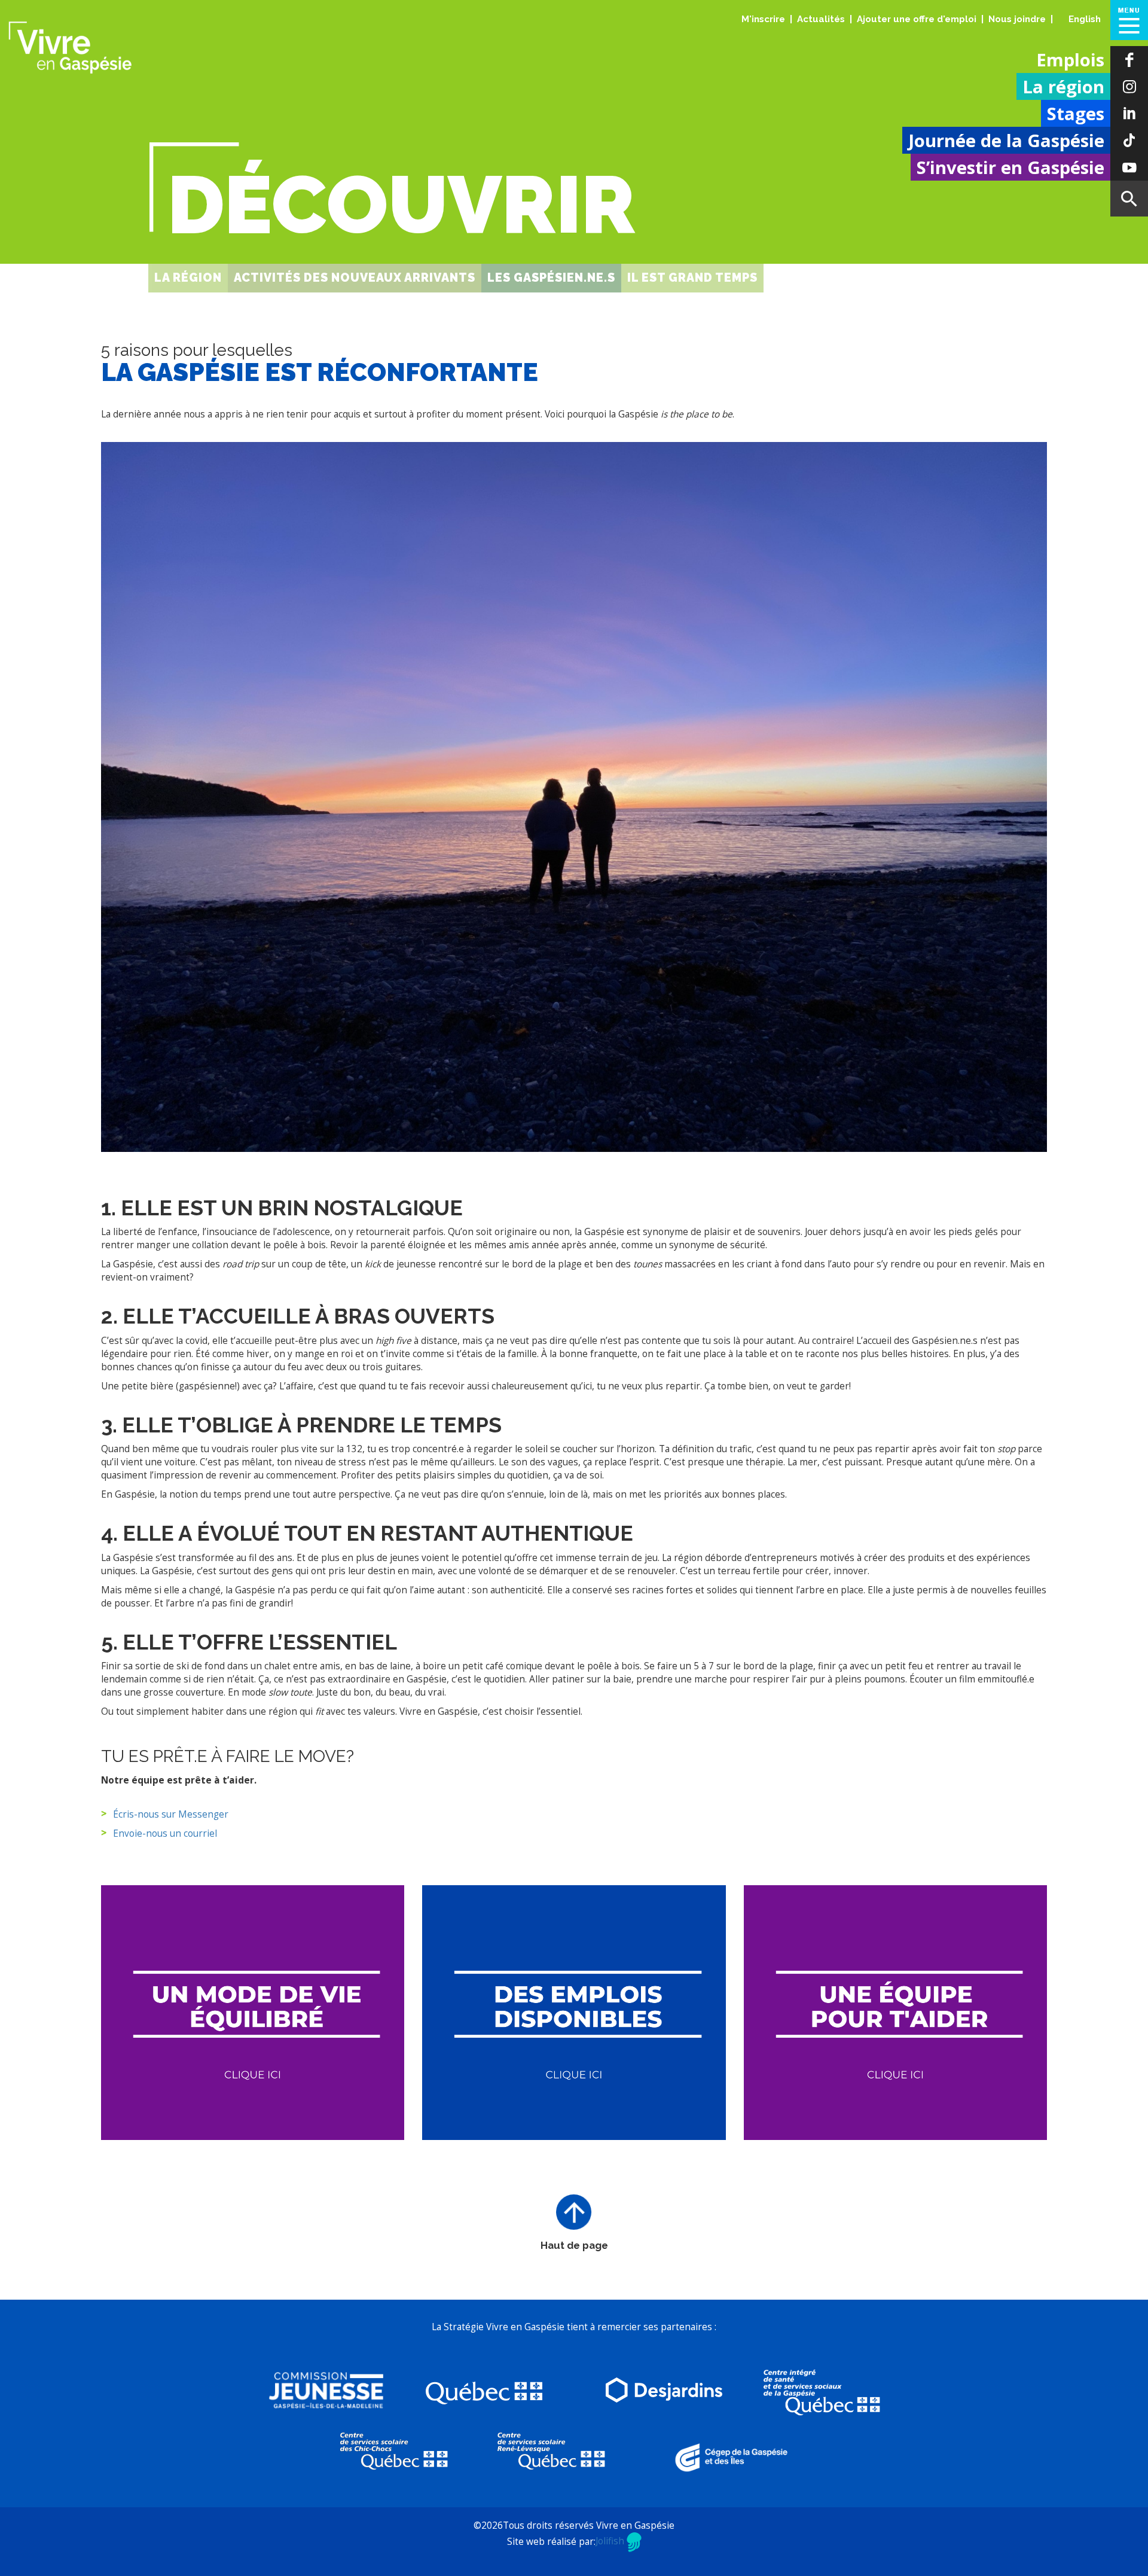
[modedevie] (253, 2013)
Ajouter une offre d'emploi (917, 19)
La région (1063, 87)
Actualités (821, 19)
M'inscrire (763, 19)
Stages (1076, 114)
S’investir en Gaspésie (1010, 167)
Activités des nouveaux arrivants (355, 278)
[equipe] (896, 2013)
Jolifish (611, 2541)
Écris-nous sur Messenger (171, 1814)
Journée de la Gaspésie (1006, 141)
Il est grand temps (692, 278)
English (1085, 19)
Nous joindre (1017, 19)
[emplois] (574, 2013)
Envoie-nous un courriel (165, 1833)
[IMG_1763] (574, 797)
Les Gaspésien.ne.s (551, 278)
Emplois (1070, 60)
